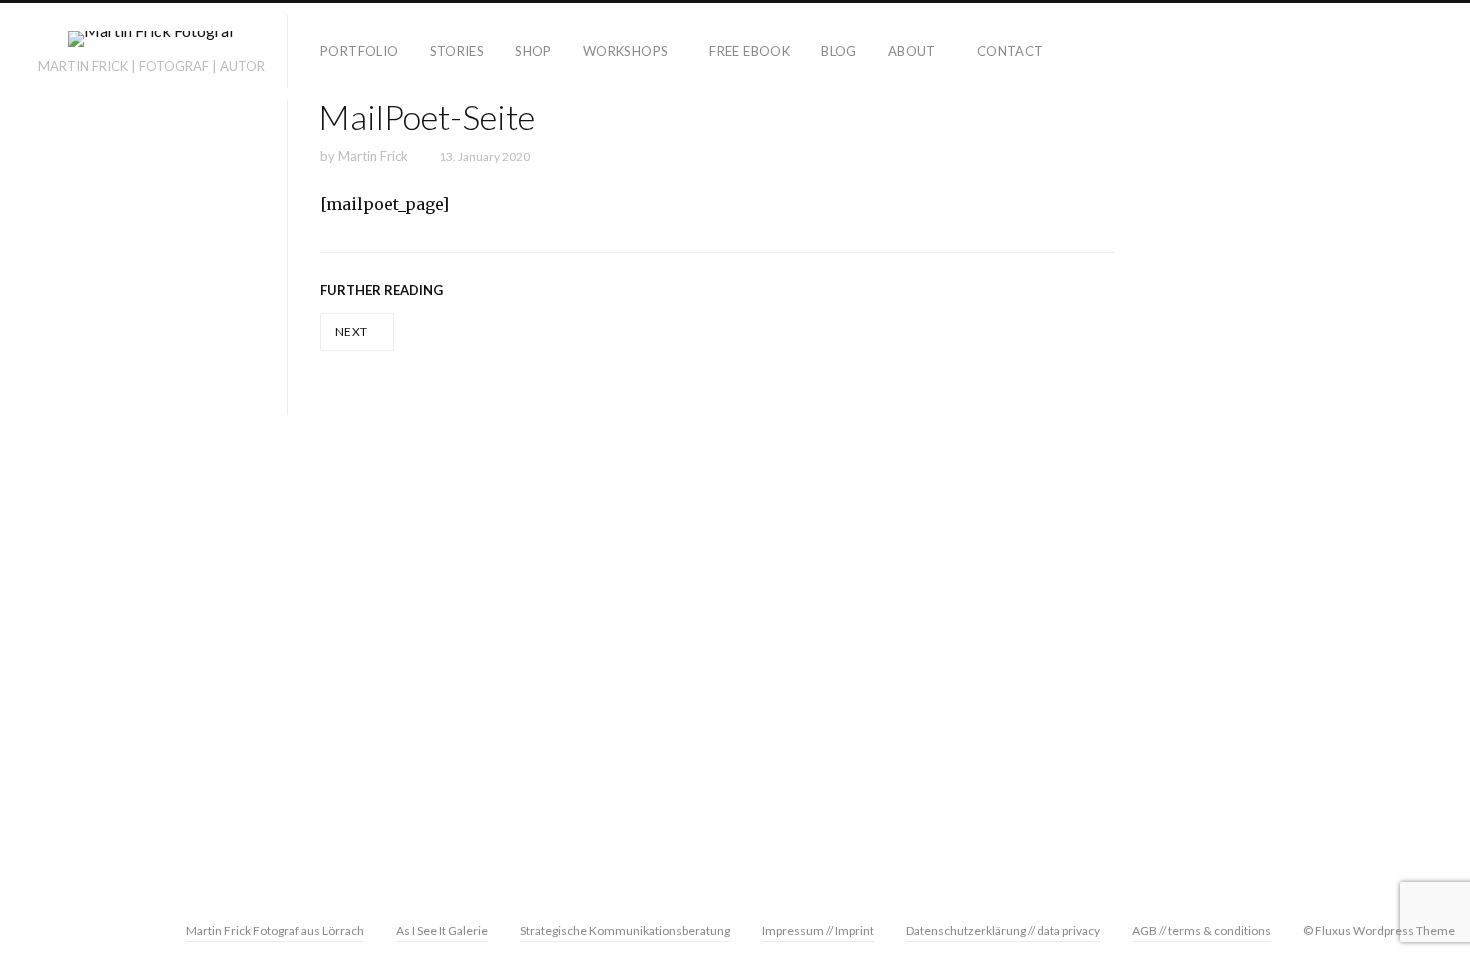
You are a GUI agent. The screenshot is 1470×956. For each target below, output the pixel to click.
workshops (626, 51)
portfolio (359, 51)
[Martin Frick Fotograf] (151, 42)
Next (352, 331)
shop (533, 51)
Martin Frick (373, 156)
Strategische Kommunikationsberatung (625, 930)
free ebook (749, 51)
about (912, 51)
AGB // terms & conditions (1201, 930)
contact (1010, 51)
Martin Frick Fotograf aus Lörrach (275, 930)
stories (457, 51)
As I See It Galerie (442, 930)
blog (839, 51)
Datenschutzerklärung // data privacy (1003, 930)
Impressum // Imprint (818, 930)
